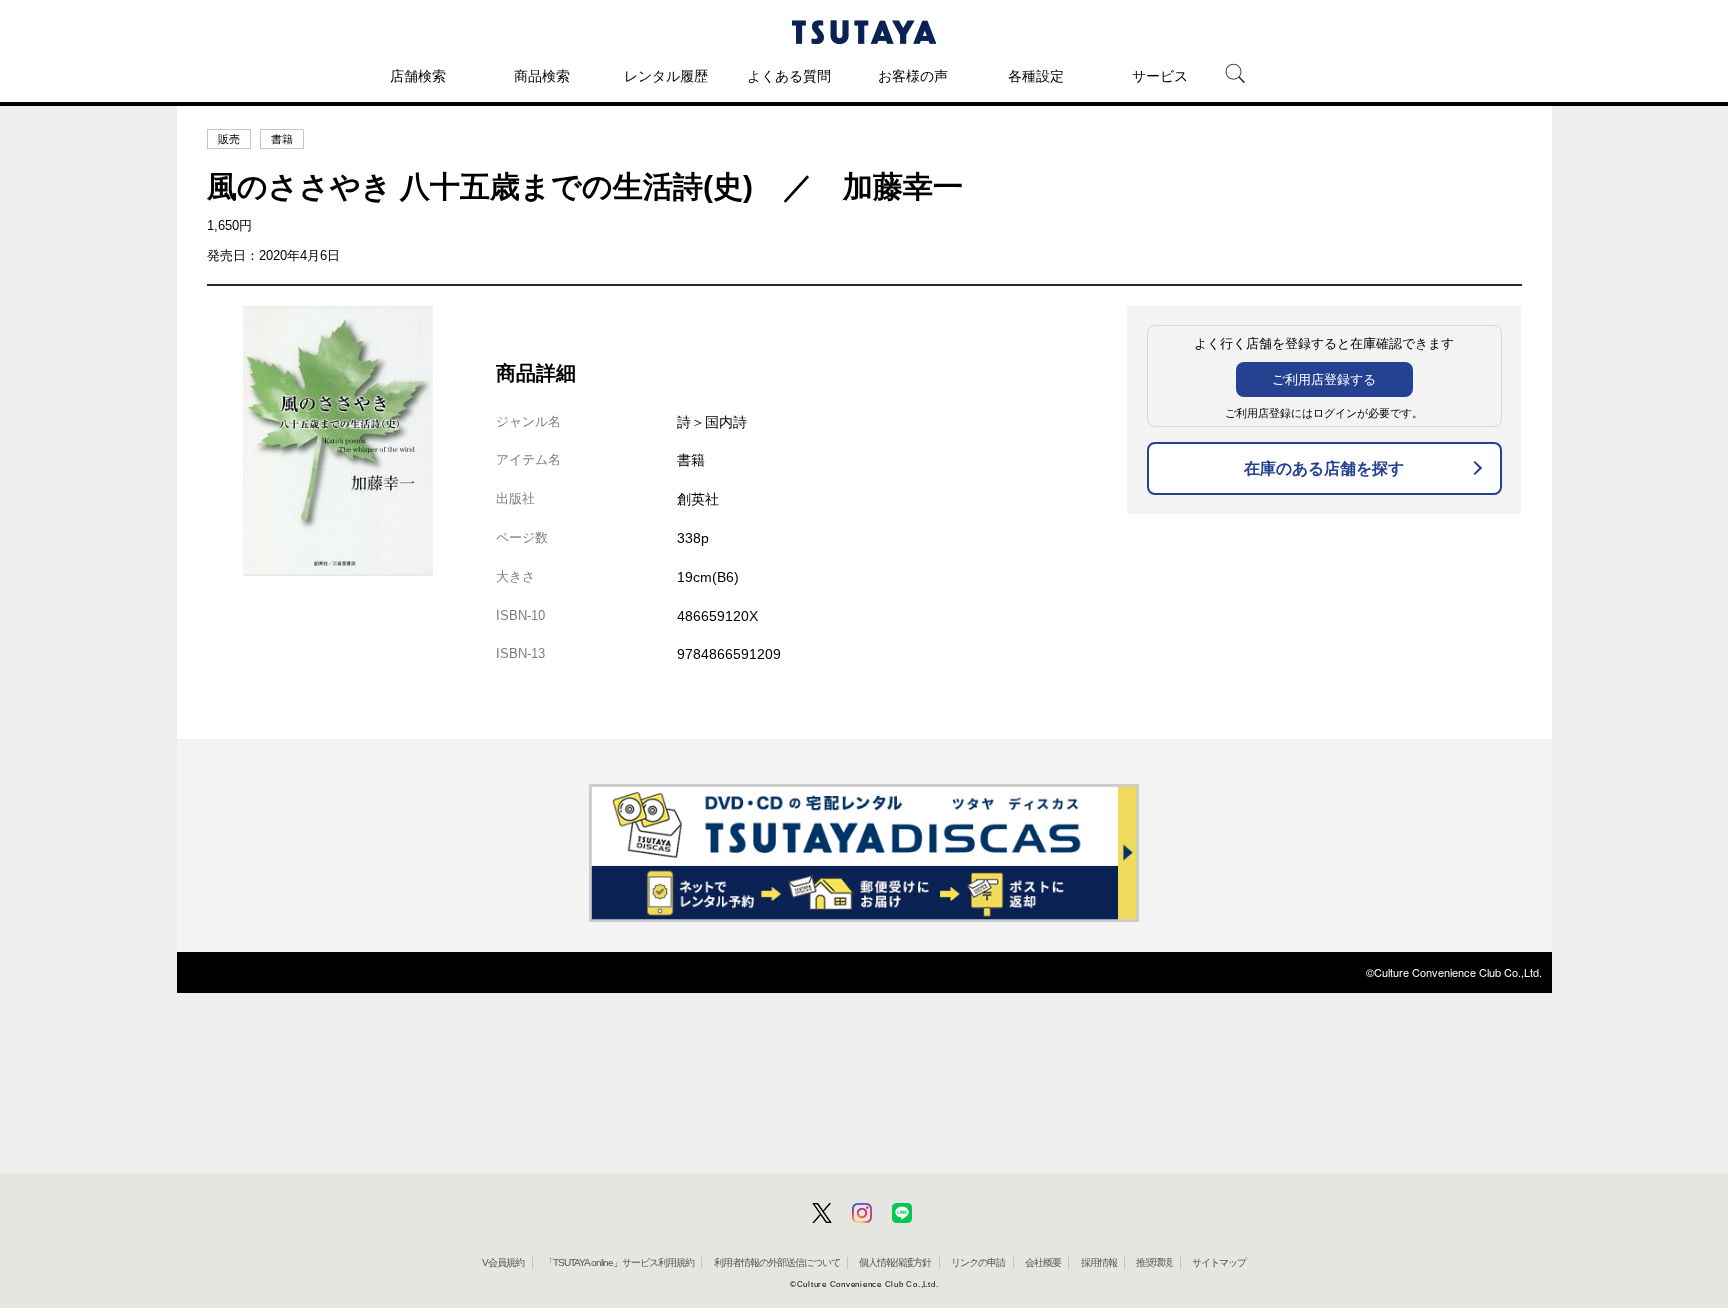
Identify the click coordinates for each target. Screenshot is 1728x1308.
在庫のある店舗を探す (1324, 468)
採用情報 (1099, 1262)
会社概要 (1043, 1262)
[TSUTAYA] (864, 32)
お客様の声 (913, 76)
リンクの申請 (978, 1262)
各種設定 (1036, 76)
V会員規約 (503, 1262)
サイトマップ (1219, 1262)
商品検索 (542, 76)
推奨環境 (1154, 1262)
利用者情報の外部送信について (777, 1262)
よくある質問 (789, 76)
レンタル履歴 (666, 76)
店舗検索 (418, 76)
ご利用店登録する (1324, 379)
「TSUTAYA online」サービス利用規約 (619, 1262)
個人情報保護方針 (895, 1262)
